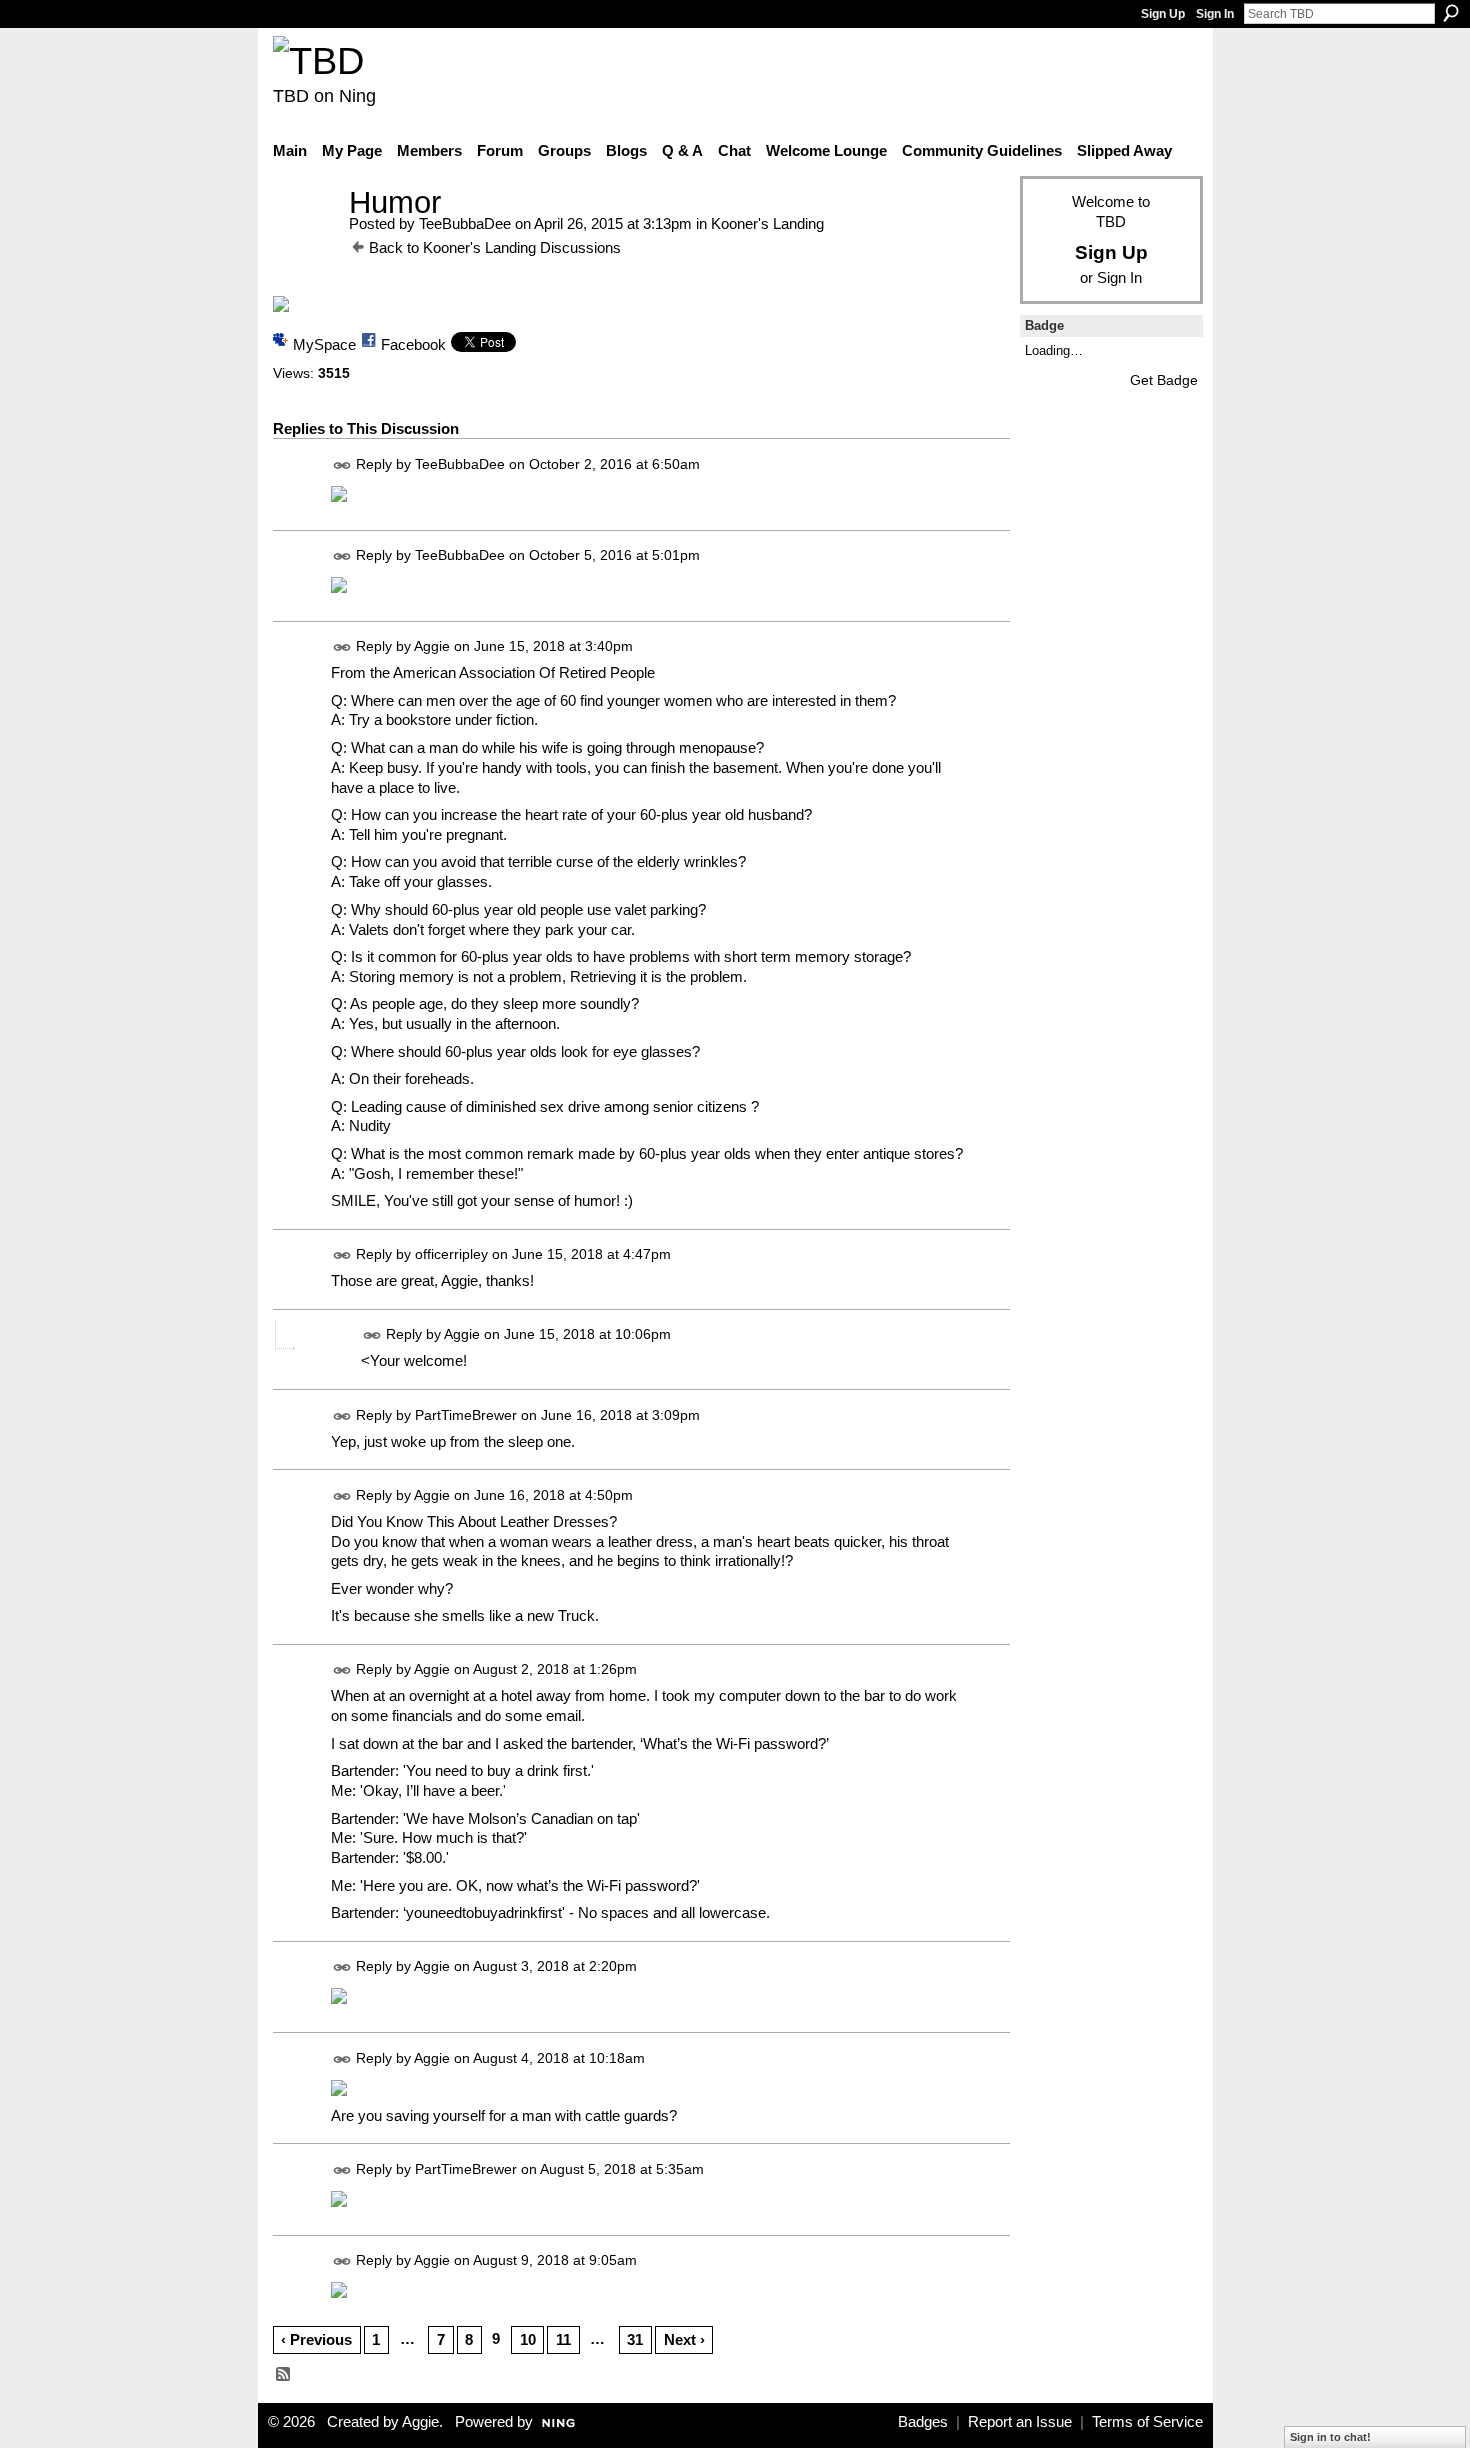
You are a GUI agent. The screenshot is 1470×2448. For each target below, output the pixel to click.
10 (528, 2339)
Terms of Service (1147, 2422)
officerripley (451, 1255)
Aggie (432, 646)
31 (635, 2339)
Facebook (413, 344)
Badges (923, 2422)
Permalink (342, 465)
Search (1451, 13)
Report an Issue (1020, 2422)
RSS (284, 2375)
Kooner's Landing (767, 223)
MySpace (324, 344)
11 (563, 2339)
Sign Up (1163, 14)
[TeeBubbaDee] (305, 239)
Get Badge (1164, 380)
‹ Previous (316, 2339)
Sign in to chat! (1330, 2437)
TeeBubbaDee (465, 223)
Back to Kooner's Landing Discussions (495, 247)
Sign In (1215, 14)
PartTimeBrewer (466, 1415)
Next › (684, 2339)
